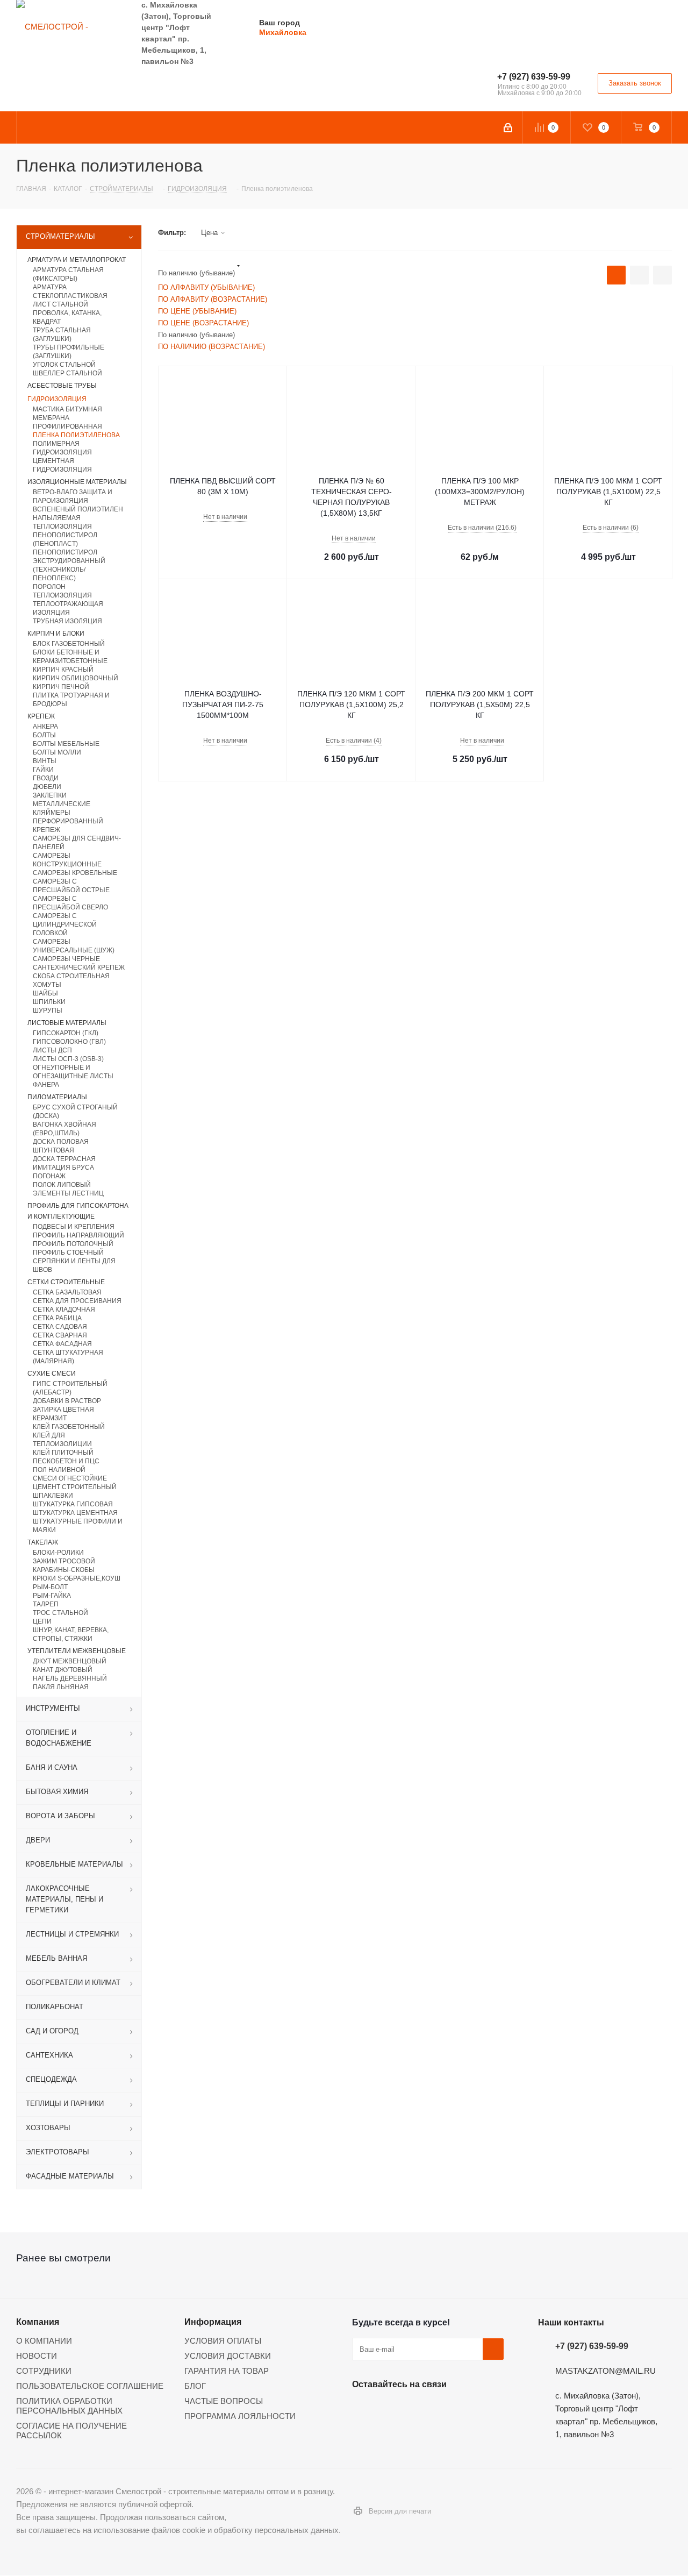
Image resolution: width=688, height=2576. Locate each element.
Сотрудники (44, 2371)
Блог (195, 2386)
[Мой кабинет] (509, 127)
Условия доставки (228, 2356)
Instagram (417, 2409)
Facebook (390, 2409)
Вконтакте (363, 2409)
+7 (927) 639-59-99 (534, 77)
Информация (213, 2322)
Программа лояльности (240, 2416)
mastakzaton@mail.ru (605, 2371)
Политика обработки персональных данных (69, 2406)
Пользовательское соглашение (90, 2386)
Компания (38, 2322)
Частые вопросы (224, 2401)
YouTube (443, 2409)
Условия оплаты (223, 2341)
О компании (44, 2341)
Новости (37, 2356)
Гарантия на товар (227, 2371)
